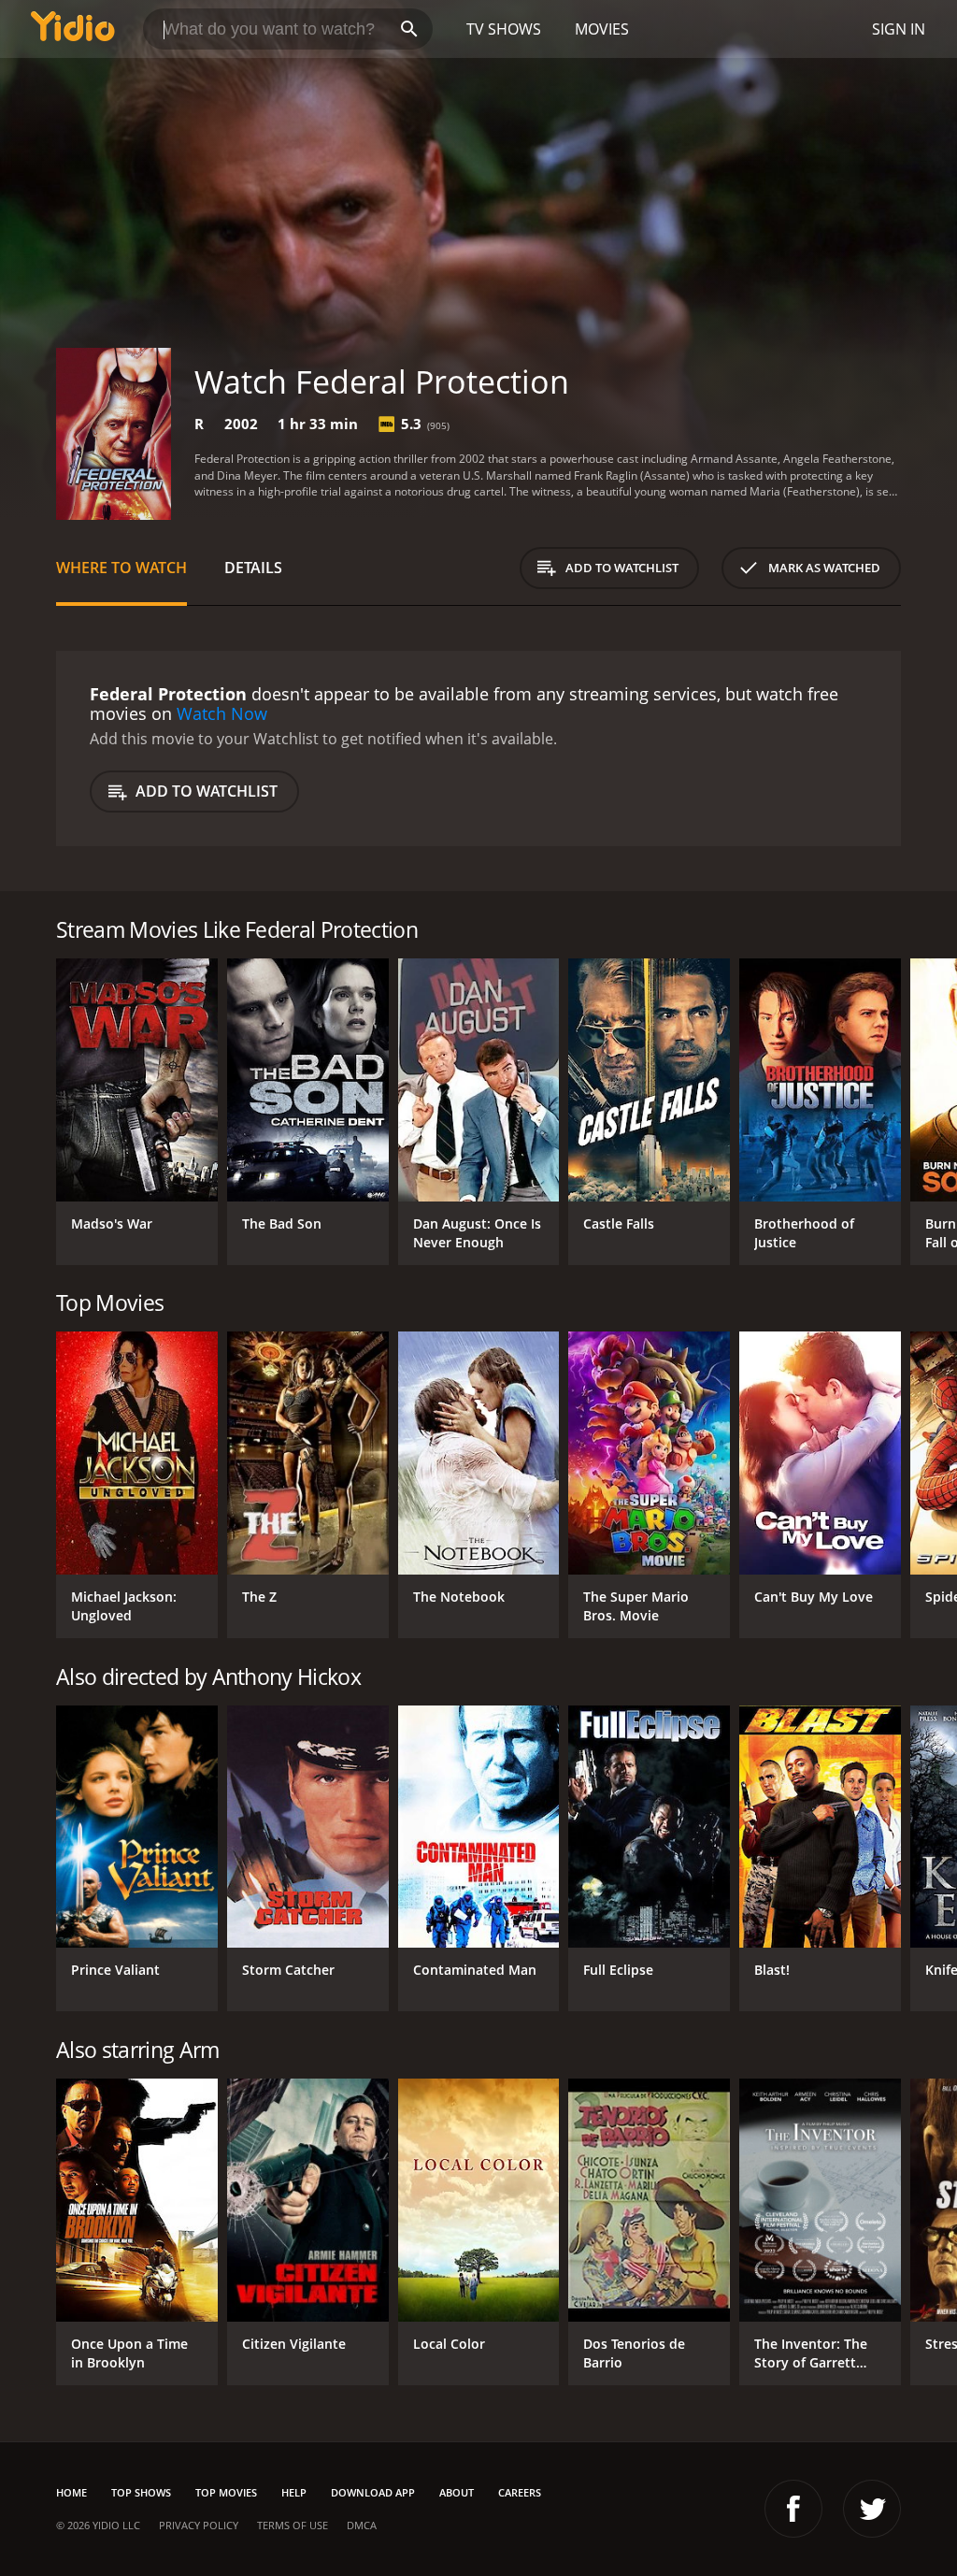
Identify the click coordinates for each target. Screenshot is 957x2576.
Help (294, 2492)
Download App (373, 2492)
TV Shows (504, 29)
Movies (602, 29)
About (457, 2492)
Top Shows (141, 2492)
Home (71, 2492)
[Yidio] (73, 29)
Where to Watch (121, 568)
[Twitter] (872, 2509)
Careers (520, 2492)
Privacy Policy (199, 2525)
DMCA (362, 2525)
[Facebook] (793, 2509)
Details (253, 568)
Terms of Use (293, 2525)
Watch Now (222, 713)
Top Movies (226, 2492)
